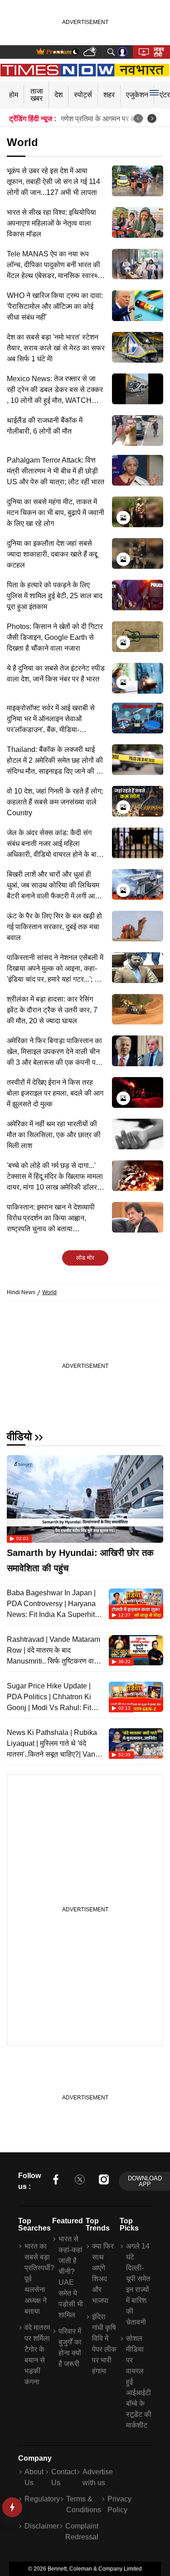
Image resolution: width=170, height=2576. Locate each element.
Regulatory (42, 2499)
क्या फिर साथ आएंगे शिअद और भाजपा (103, 2273)
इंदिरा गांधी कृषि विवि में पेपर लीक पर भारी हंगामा (104, 2344)
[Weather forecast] (91, 52)
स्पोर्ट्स (83, 95)
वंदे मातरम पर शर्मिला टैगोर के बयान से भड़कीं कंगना (37, 2355)
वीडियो (19, 1436)
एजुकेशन (137, 95)
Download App (145, 2181)
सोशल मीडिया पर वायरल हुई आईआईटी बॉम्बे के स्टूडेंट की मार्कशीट (139, 2382)
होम (14, 95)
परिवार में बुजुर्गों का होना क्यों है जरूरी (70, 2347)
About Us (34, 2477)
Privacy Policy (119, 2504)
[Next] (152, 118)
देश (58, 95)
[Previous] (138, 118)
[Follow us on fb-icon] (56, 2181)
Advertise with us (98, 2477)
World (49, 1292)
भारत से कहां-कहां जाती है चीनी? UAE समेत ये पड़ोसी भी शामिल (71, 2277)
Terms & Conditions (84, 2504)
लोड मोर (85, 1258)
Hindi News (21, 1292)
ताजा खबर (37, 95)
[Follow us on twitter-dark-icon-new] (80, 2181)
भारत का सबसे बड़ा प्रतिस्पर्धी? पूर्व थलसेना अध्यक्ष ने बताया (37, 2279)
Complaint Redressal (82, 2531)
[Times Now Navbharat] (85, 70)
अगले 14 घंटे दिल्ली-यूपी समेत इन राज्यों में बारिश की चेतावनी (138, 2284)
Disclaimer (42, 2526)
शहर (109, 95)
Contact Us (64, 2477)
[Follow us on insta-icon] (104, 2181)
